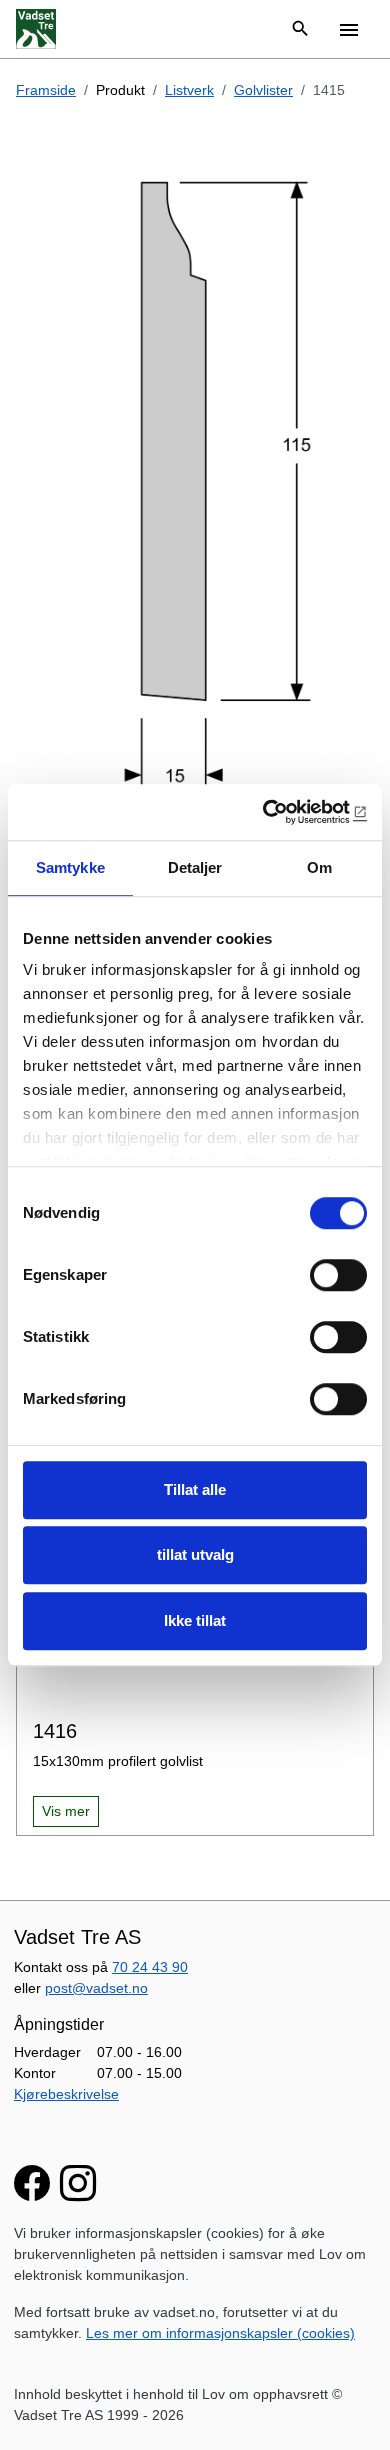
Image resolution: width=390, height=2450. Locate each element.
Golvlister (263, 90)
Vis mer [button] (66, 1811)
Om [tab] (319, 867)
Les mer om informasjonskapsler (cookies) (220, 2333)
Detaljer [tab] (195, 867)
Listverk (189, 90)
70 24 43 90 (150, 1967)
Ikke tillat (195, 1620)
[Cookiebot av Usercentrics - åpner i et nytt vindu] (280, 812)
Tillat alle (195, 1489)
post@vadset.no (96, 1988)
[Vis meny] (349, 28)
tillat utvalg (195, 1554)
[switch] (338, 1275)
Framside (46, 90)
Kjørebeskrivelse (66, 2094)
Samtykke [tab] (70, 867)
